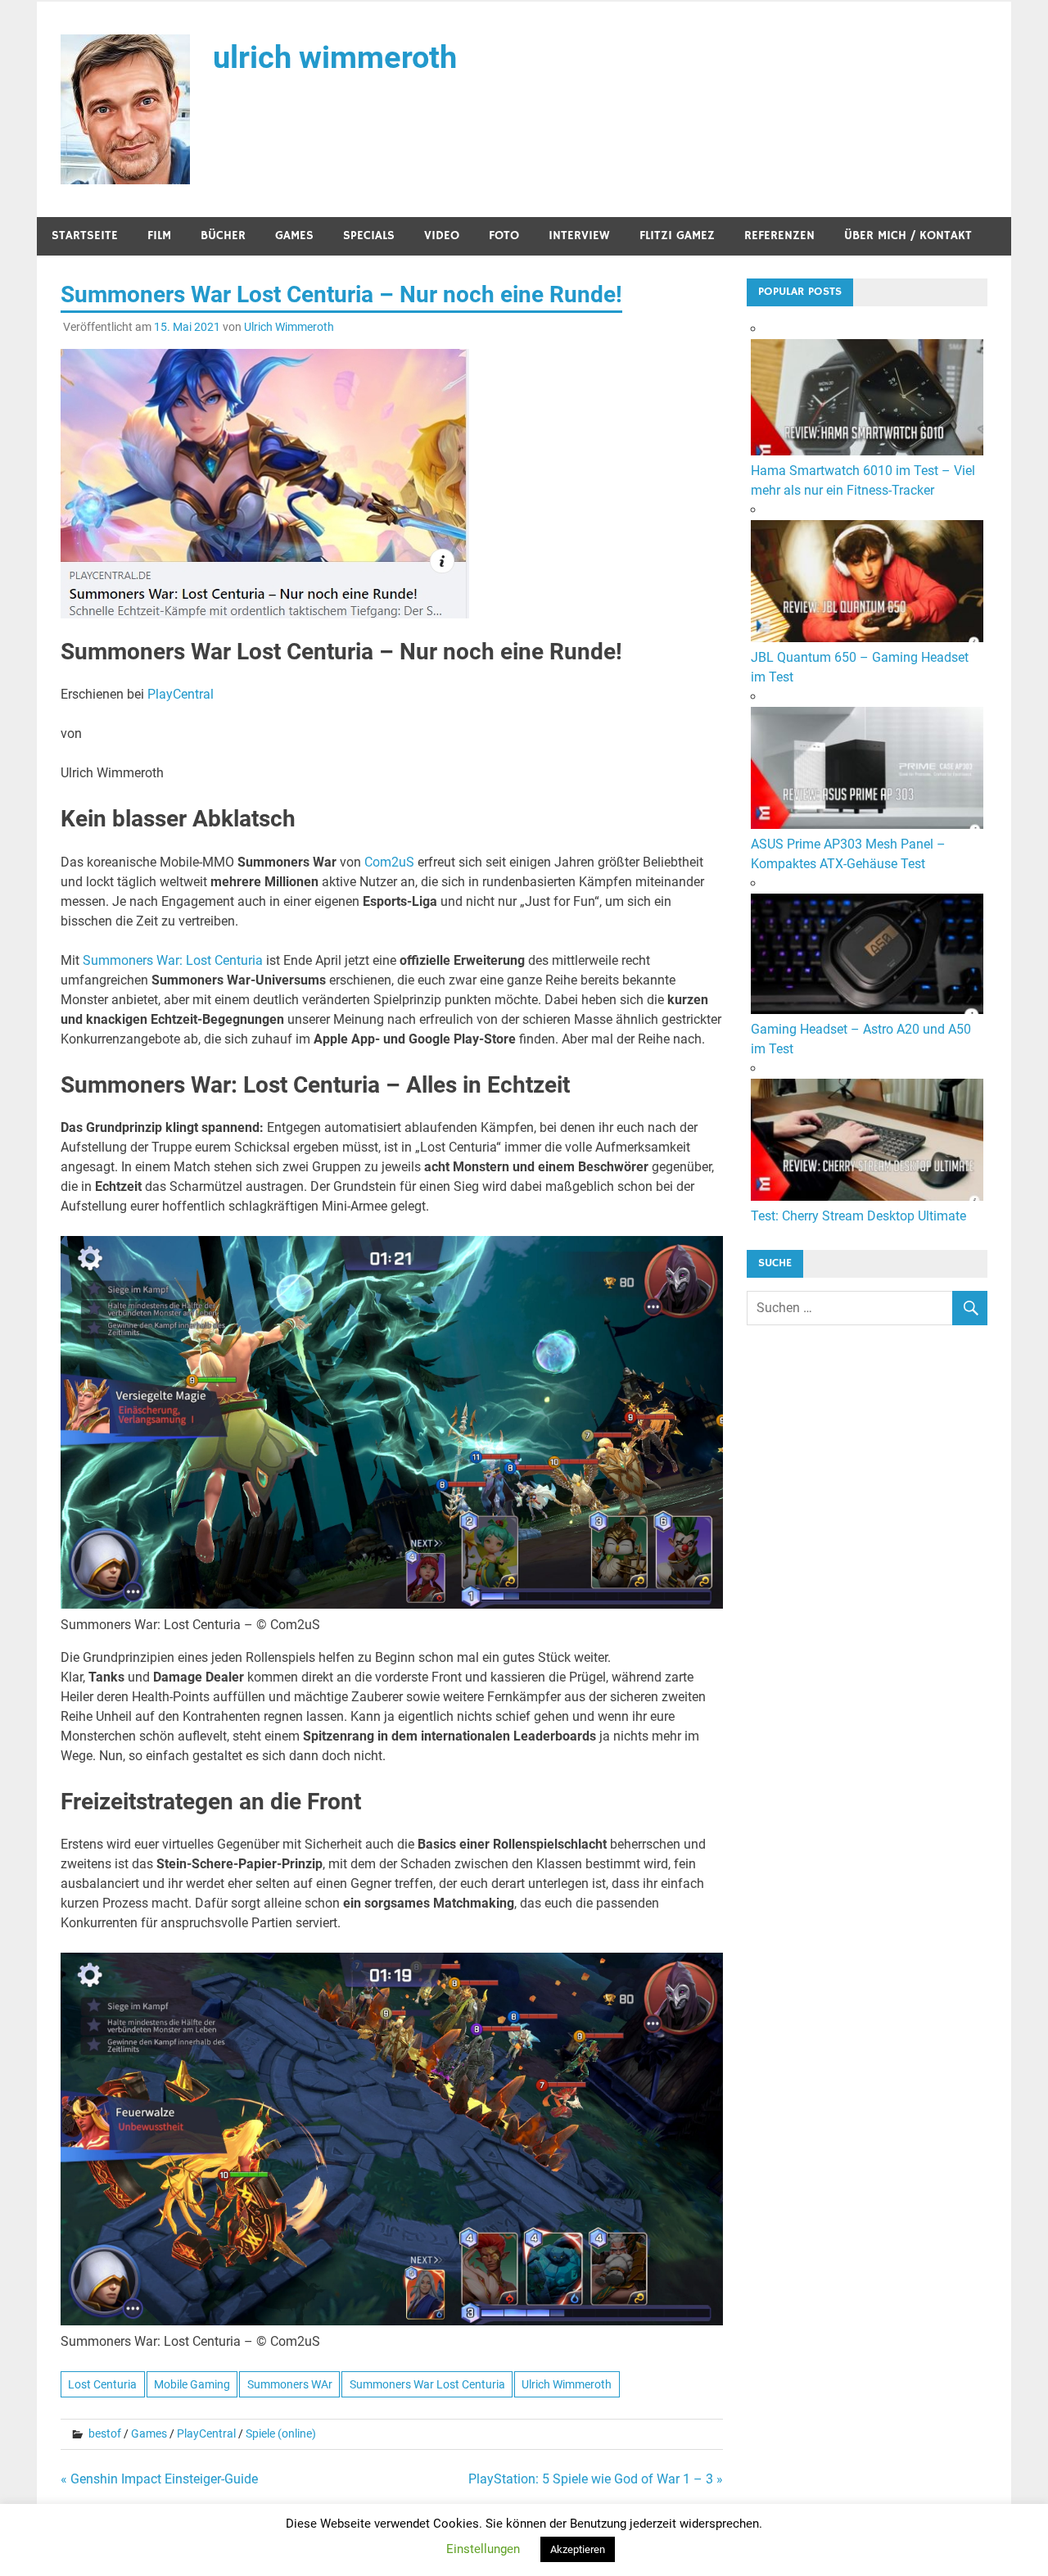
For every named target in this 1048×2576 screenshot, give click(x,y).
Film (159, 235)
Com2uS (389, 862)
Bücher (223, 235)
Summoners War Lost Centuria (427, 2384)
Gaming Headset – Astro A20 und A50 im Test (861, 1039)
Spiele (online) (281, 2433)
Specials (369, 235)
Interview (579, 235)
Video (442, 235)
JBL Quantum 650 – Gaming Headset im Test (860, 667)
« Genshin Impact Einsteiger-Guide (159, 2479)
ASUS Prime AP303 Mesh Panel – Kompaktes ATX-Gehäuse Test (848, 854)
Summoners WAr (290, 2384)
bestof (105, 2433)
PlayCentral (181, 694)
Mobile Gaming (192, 2384)
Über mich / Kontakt (908, 235)
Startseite (85, 235)
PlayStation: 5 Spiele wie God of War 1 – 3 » (596, 2479)
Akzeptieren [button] (578, 2549)
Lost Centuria (102, 2384)
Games (294, 235)
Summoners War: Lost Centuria (173, 960)
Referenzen (779, 235)
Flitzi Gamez (677, 235)
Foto (504, 235)
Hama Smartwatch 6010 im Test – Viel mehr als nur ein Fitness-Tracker (863, 480)
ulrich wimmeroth (335, 57)
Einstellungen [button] (483, 2549)
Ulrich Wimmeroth (289, 327)
